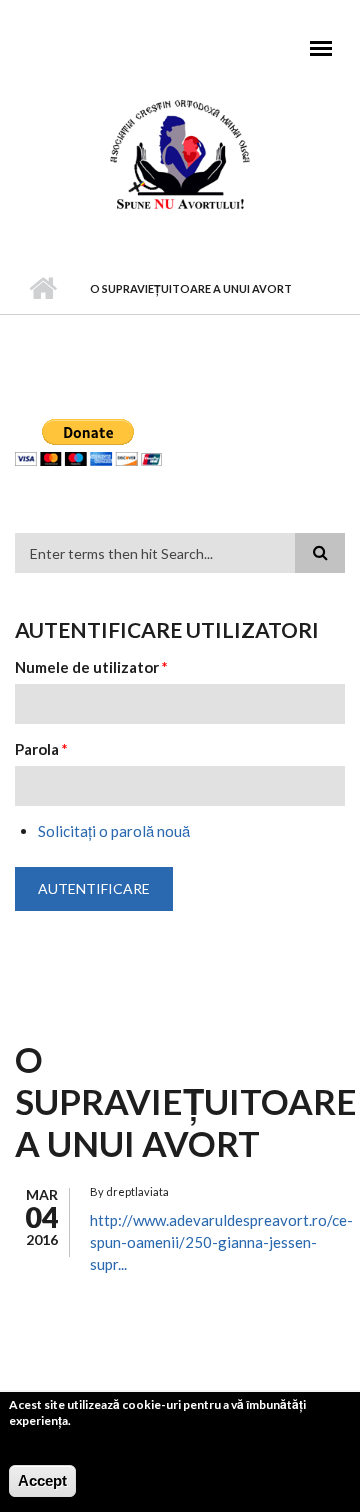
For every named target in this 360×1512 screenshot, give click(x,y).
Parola (41, 749)
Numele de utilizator (91, 667)
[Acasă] (180, 153)
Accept (42, 1480)
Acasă (42, 289)
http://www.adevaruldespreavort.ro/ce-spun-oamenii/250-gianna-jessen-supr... (221, 1242)
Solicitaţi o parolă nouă (114, 831)
